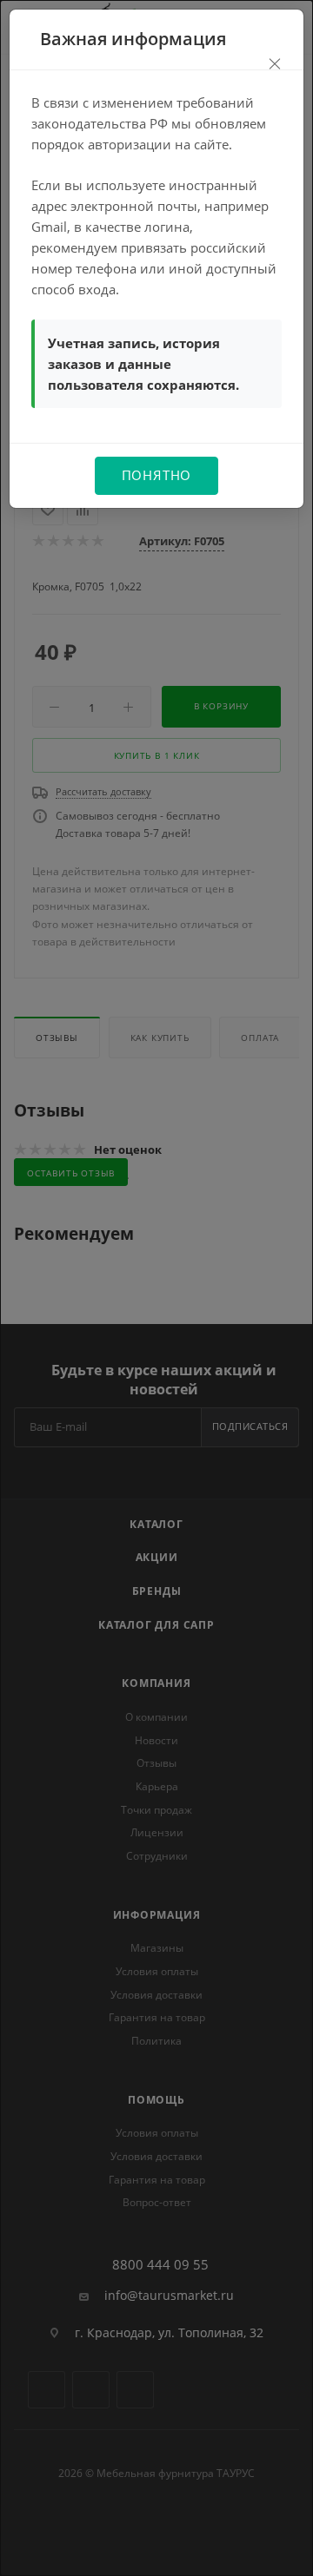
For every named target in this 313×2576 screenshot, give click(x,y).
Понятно (157, 475)
